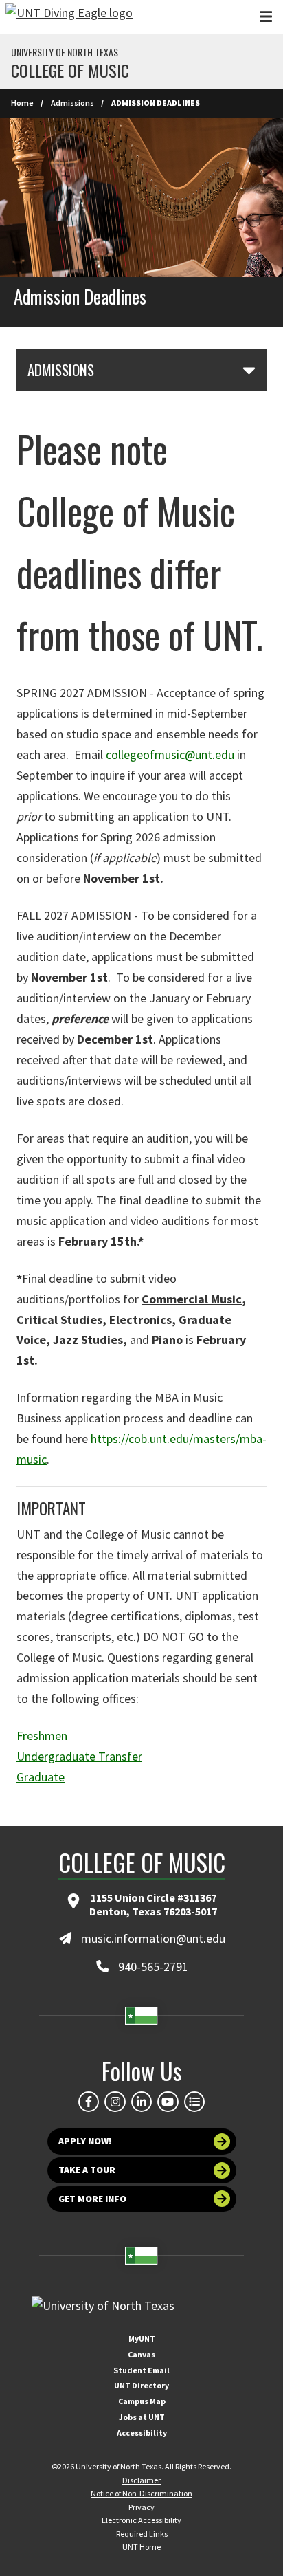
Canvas (141, 2354)
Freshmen (42, 1736)
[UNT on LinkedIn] (141, 2102)
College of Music (70, 70)
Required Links (142, 2534)
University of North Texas (65, 52)
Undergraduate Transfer (79, 1756)
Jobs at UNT (142, 2417)
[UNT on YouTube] (168, 2102)
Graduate (41, 1777)
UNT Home (141, 2547)
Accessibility (142, 2433)
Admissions (72, 103)
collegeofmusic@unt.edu (170, 755)
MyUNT (142, 2338)
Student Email (141, 2370)
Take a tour (87, 2170)
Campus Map (142, 2401)
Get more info (92, 2199)
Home (22, 103)
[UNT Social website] (194, 2102)
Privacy (141, 2507)
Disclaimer (141, 2480)
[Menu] (266, 17)
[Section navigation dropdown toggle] (249, 370)
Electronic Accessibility (141, 2520)
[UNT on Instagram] (115, 2102)
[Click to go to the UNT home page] (69, 17)
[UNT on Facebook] (89, 2102)
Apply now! (85, 2141)
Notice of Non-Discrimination (141, 2493)
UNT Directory (141, 2385)
